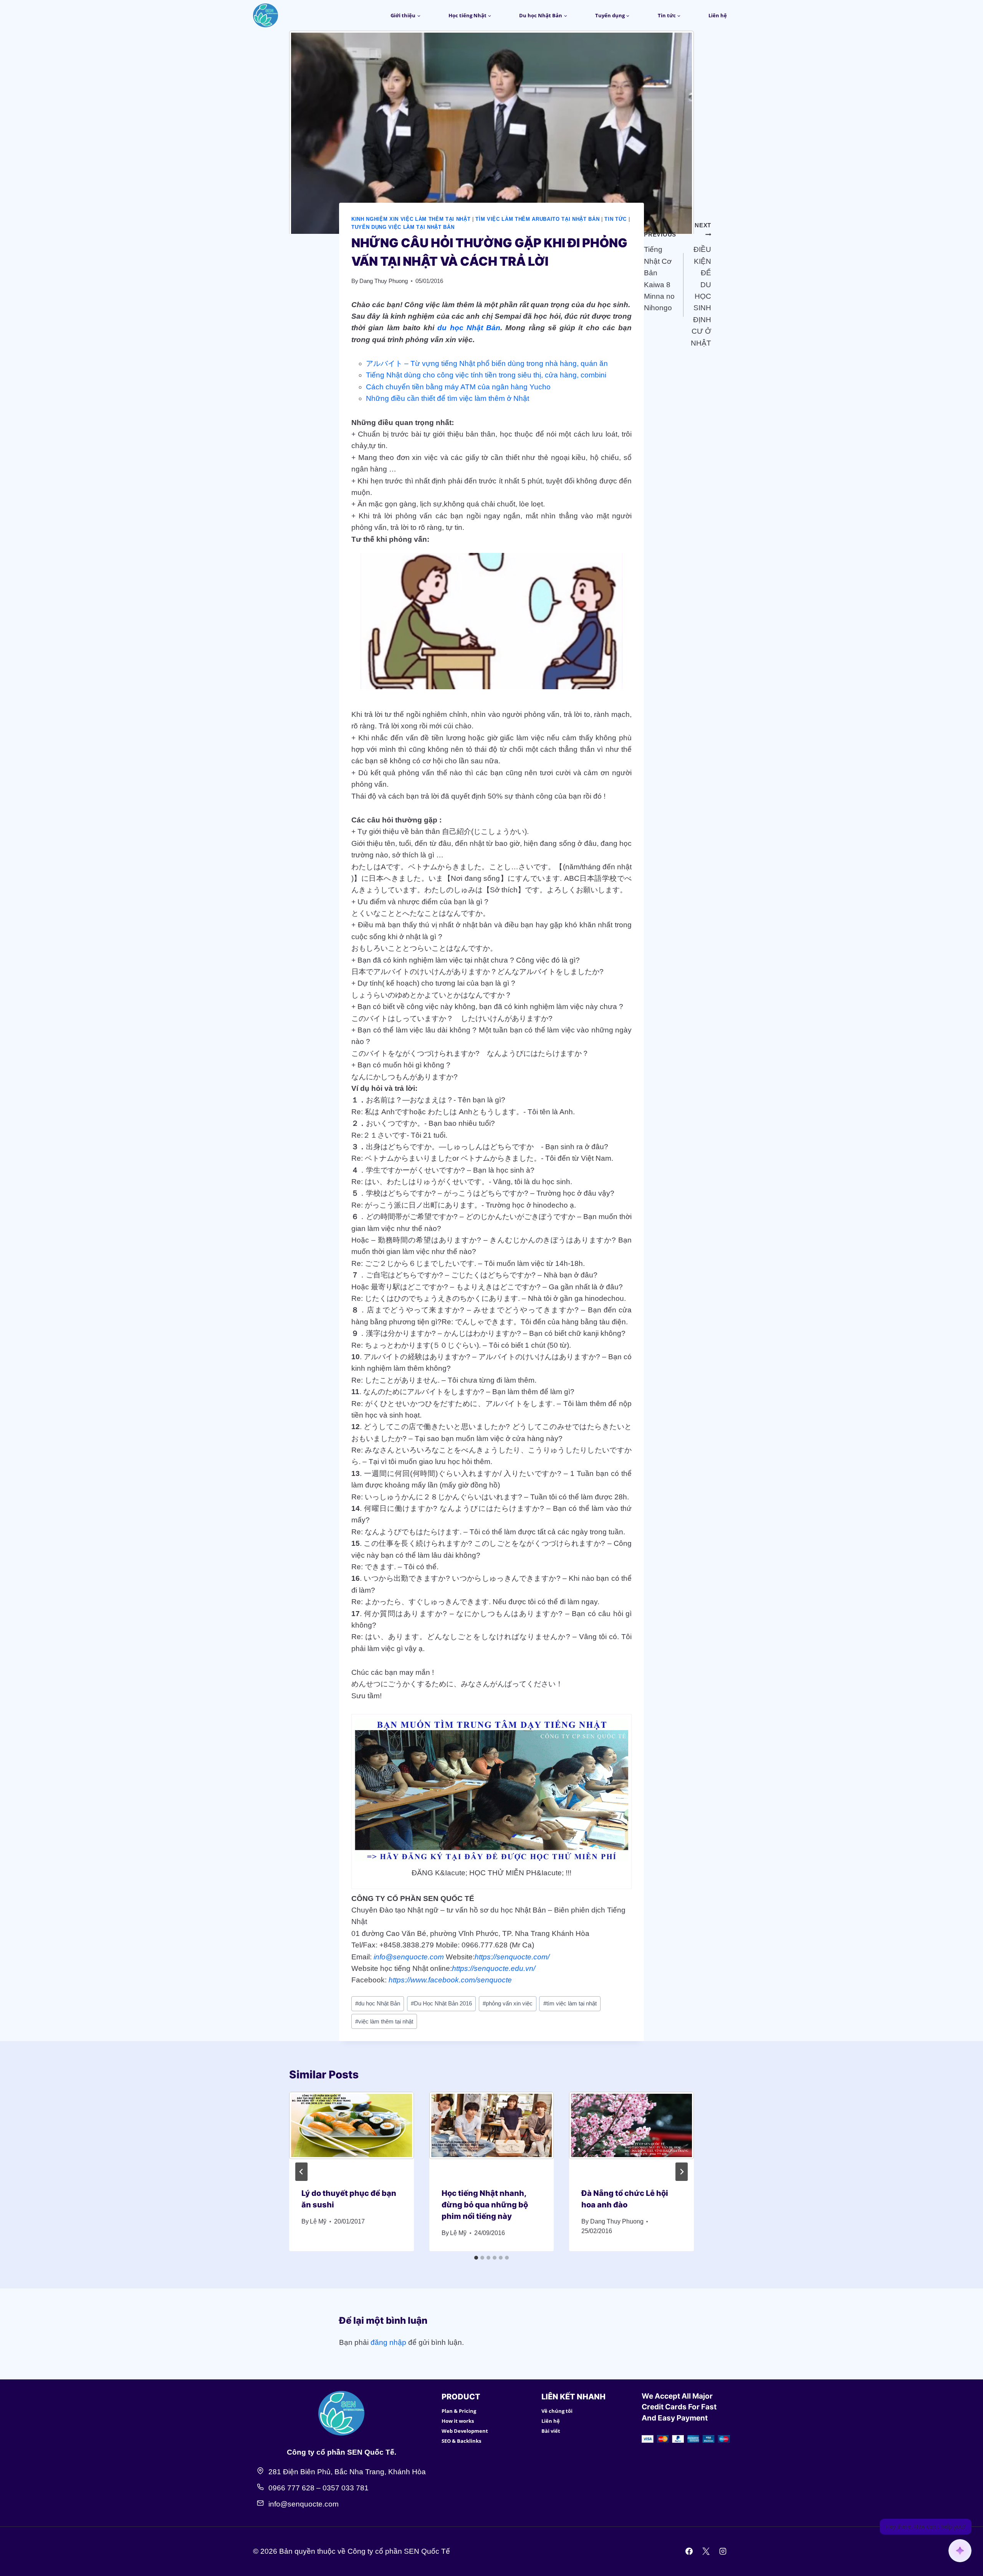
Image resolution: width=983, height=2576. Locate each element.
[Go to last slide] (301, 2172)
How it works (458, 2421)
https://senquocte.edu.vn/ (494, 1968)
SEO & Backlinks (461, 2441)
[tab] (476, 2258)
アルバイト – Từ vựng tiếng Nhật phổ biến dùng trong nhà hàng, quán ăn (487, 363)
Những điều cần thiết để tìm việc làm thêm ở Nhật (448, 398)
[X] (706, 2551)
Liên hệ (718, 15)
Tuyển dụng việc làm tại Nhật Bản (403, 227)
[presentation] (352, 2133)
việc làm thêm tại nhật (384, 2021)
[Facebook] (689, 2551)
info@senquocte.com (409, 1957)
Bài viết (551, 2431)
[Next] (682, 2172)
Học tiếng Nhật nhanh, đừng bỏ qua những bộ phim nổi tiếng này (485, 2205)
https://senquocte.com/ (512, 1957)
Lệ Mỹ (318, 2221)
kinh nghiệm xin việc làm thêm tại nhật (411, 219)
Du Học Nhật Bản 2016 (441, 2003)
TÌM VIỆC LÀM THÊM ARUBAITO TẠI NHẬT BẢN (537, 219)
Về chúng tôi (557, 2411)
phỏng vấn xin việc (508, 2003)
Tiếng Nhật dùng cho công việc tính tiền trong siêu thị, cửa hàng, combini (486, 375)
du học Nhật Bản (469, 328)
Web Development (465, 2431)
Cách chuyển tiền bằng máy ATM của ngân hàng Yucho (458, 387)
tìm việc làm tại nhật (570, 2003)
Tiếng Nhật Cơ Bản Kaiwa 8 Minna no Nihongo (660, 271)
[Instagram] (723, 2551)
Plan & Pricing (459, 2411)
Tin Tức (616, 219)
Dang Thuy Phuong (384, 281)
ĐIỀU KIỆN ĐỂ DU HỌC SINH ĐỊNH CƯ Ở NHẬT (701, 284)
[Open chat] (960, 2551)
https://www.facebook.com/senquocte (450, 1980)
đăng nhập (388, 2342)
